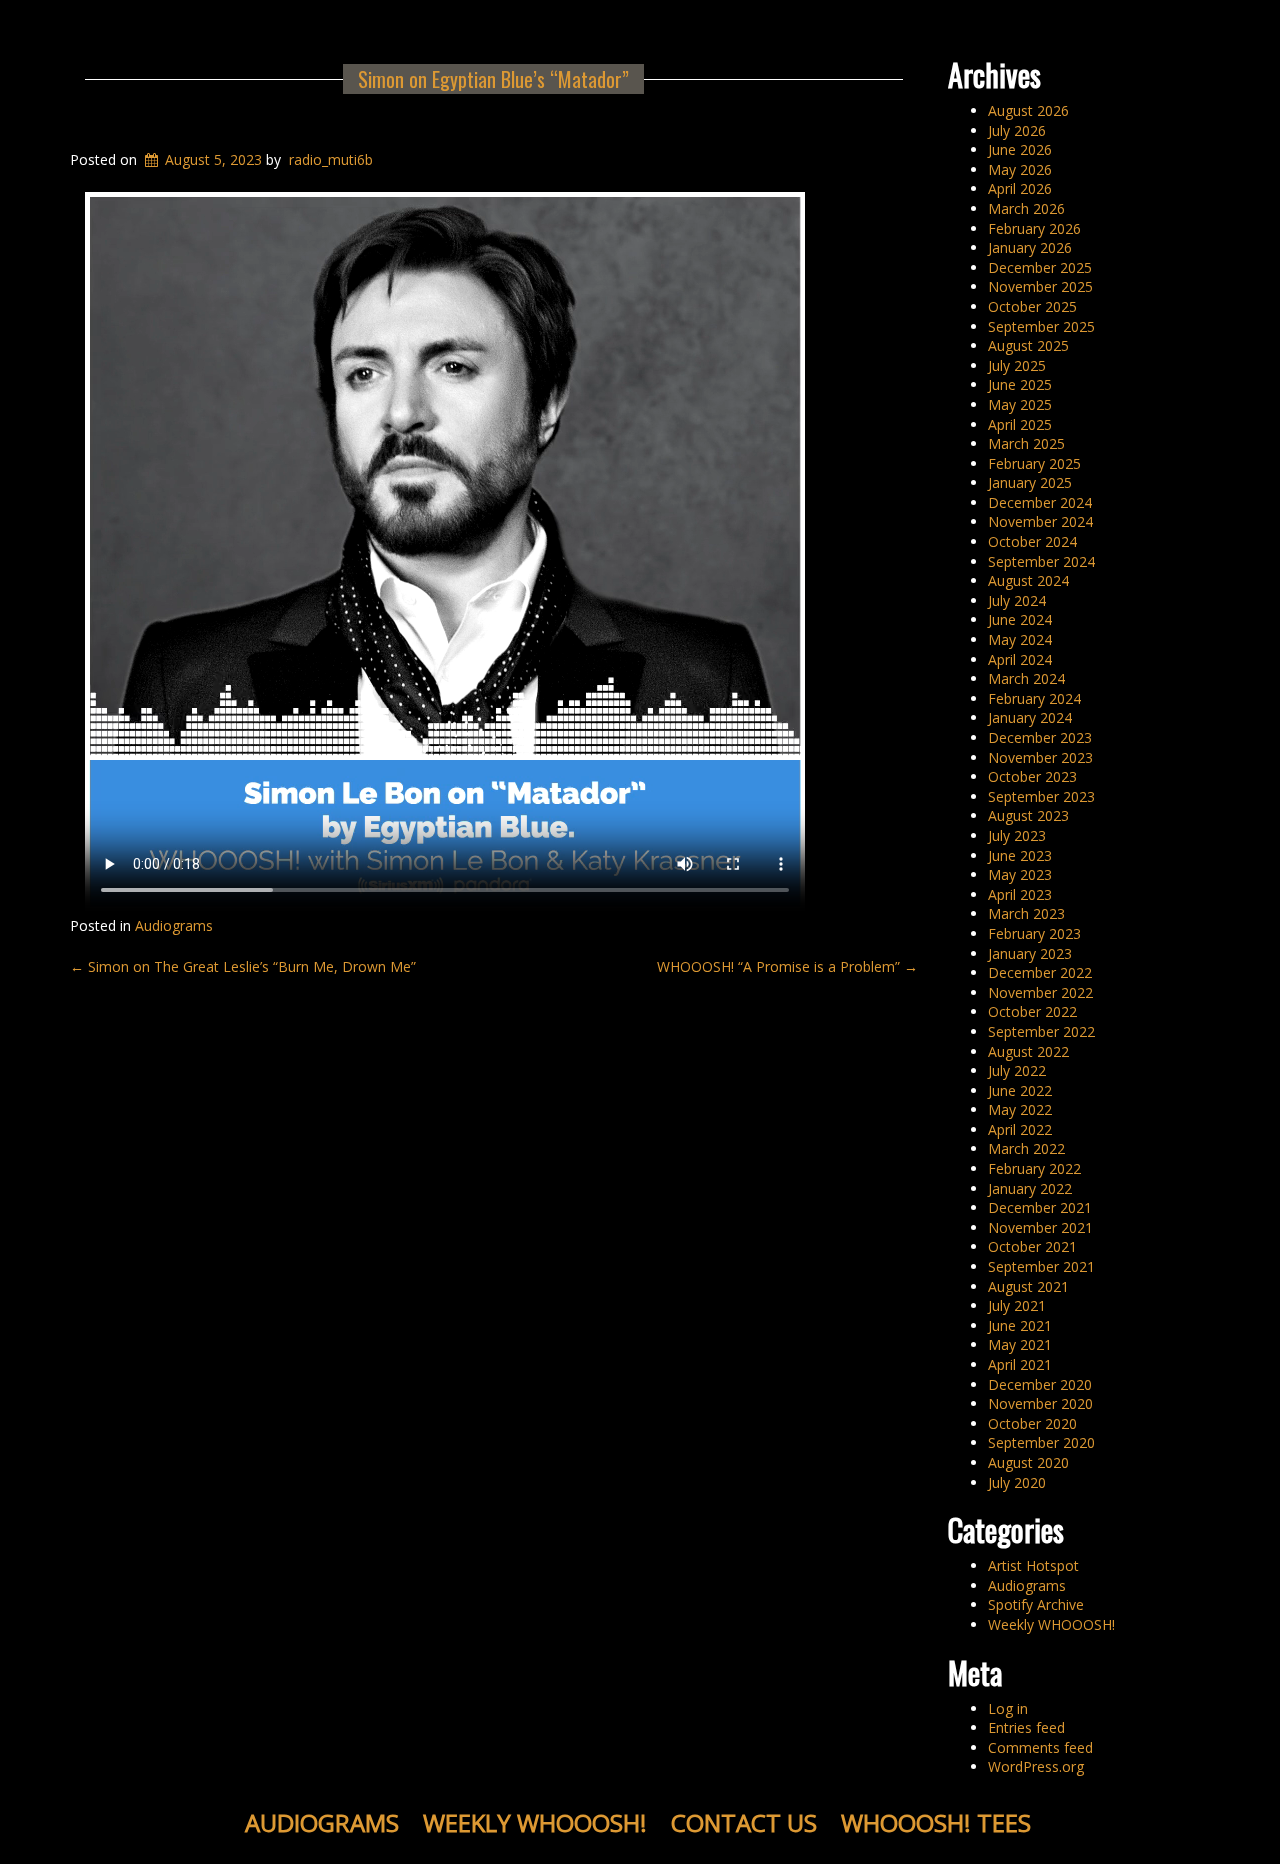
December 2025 (1040, 267)
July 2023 (1017, 835)
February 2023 (1034, 933)
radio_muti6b (331, 159)
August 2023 (1028, 815)
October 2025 (1032, 306)
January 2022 (1030, 1188)
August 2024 (1028, 580)
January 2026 (1030, 247)
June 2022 (1020, 1090)
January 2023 (1030, 953)
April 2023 (1020, 894)
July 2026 (1017, 130)
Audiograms (174, 925)
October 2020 (1032, 1423)
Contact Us (744, 1822)
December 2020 (1040, 1384)
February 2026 (1034, 228)
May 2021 (1020, 1344)
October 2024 (1032, 541)
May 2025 (1020, 404)
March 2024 (1026, 678)
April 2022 (1020, 1129)
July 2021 (1017, 1305)
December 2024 (1040, 502)
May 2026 (1020, 169)
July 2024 (1017, 600)
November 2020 (1040, 1403)
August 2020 (1028, 1462)
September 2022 (1041, 1031)
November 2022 (1040, 992)
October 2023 (1032, 776)
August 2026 (1028, 110)
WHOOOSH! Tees (936, 1822)
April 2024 (1020, 659)
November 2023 (1040, 757)
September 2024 (1041, 561)
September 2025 (1041, 326)
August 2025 (1028, 345)
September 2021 (1041, 1266)
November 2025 (1040, 286)
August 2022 (1028, 1051)
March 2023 (1026, 913)
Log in (1008, 1708)
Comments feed (1040, 1747)
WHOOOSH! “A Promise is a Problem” (787, 966)
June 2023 (1020, 855)
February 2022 (1034, 1168)
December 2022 (1040, 972)
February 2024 (1034, 698)
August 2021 (1028, 1286)
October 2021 (1032, 1246)
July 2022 (1017, 1070)
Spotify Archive (1036, 1604)
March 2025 (1026, 443)
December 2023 (1040, 737)
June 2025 (1020, 384)
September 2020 (1041, 1442)
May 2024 (1020, 639)
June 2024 (1020, 619)
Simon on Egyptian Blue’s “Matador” (493, 79)
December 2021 (1040, 1207)
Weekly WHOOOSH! (1051, 1624)
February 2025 (1034, 463)
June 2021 (1020, 1325)
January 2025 (1030, 482)
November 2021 (1040, 1227)
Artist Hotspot (1033, 1565)
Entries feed (1026, 1727)
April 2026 (1020, 188)
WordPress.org (1036, 1766)
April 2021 (1020, 1364)
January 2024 (1030, 717)
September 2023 (1041, 796)
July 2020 (1017, 1482)
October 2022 (1032, 1011)
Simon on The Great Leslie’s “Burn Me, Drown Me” (243, 966)
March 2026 (1026, 208)
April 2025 (1020, 424)
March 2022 (1026, 1148)
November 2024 (1040, 521)
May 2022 (1020, 1109)
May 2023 (1020, 874)
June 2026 (1020, 149)
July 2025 (1017, 365)
